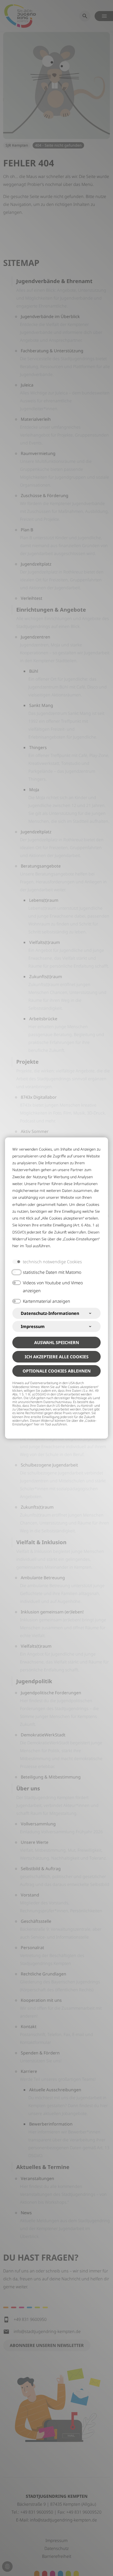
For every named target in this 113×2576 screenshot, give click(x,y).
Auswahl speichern (57, 1343)
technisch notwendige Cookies (52, 1262)
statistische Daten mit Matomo (52, 1272)
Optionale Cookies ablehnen (57, 1371)
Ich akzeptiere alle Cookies (57, 1357)
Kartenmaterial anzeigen (47, 1301)
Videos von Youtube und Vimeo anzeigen (53, 1287)
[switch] (17, 1272)
